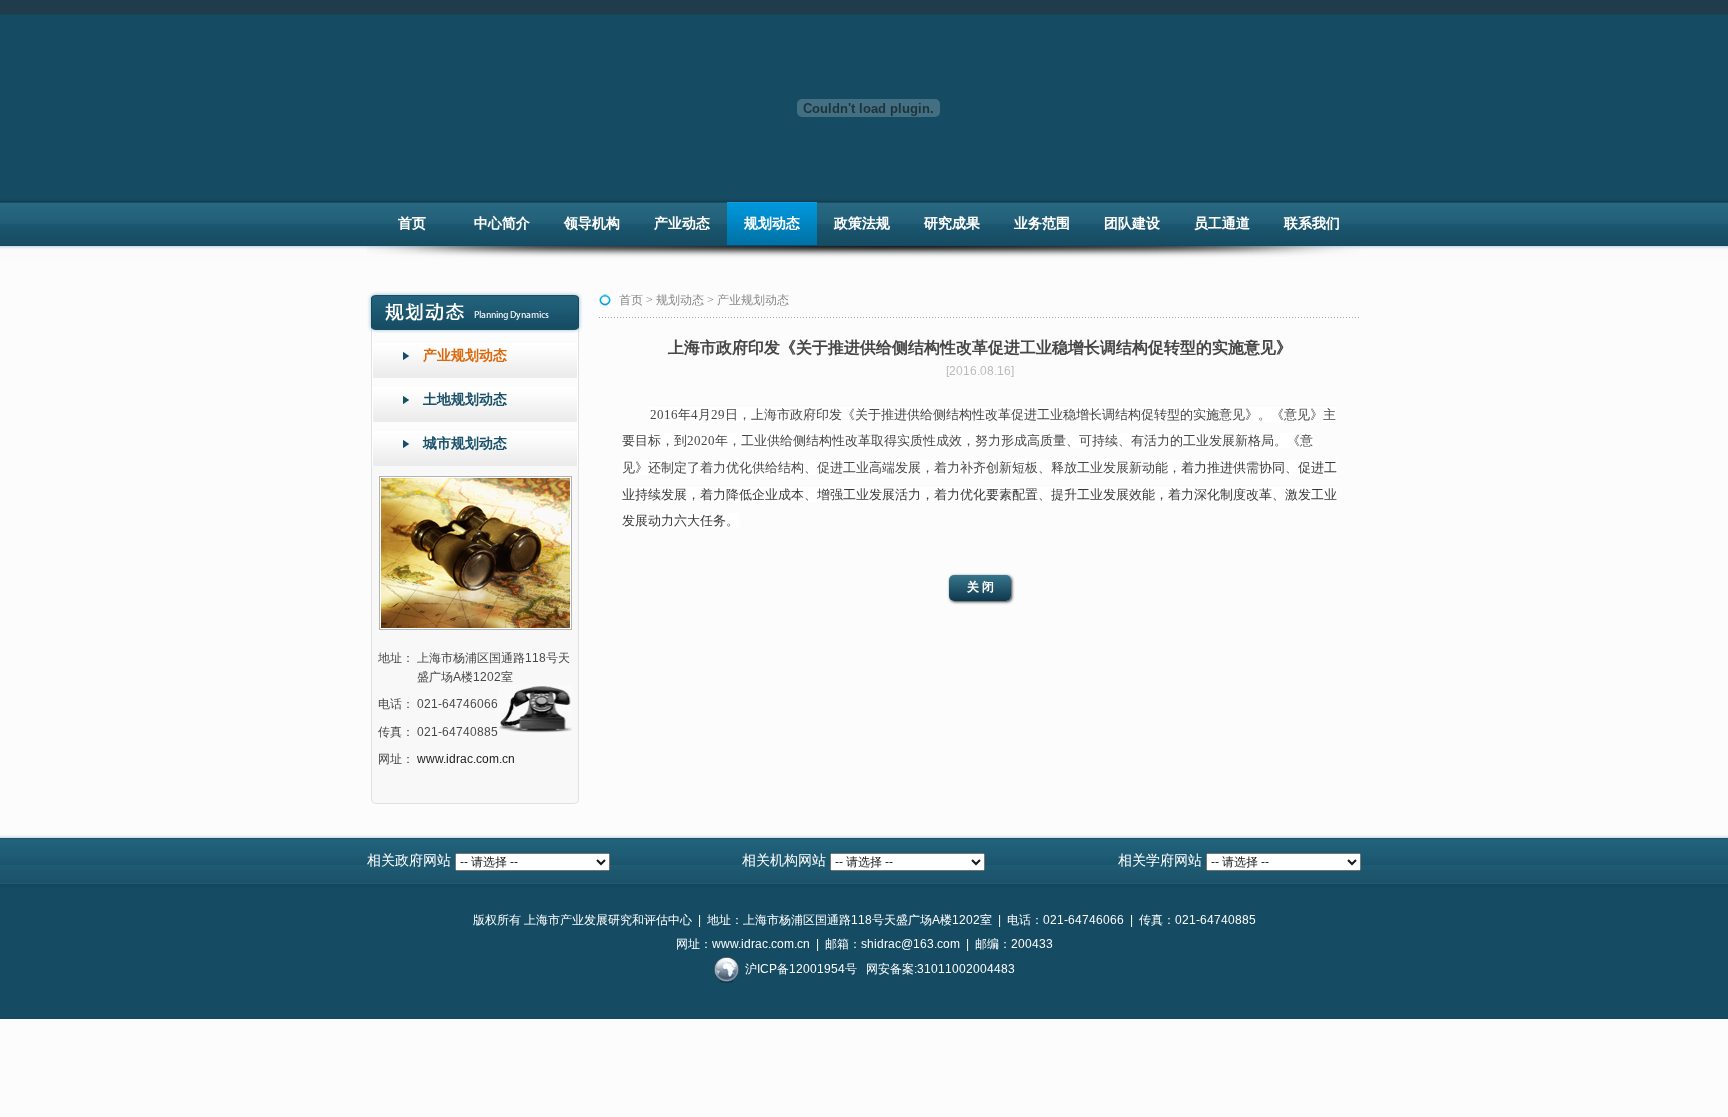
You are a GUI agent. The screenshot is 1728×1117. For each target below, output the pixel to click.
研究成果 (952, 223)
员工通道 (1222, 223)
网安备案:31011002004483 (940, 969)
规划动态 (772, 223)
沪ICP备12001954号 (801, 969)
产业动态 (682, 223)
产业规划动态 (465, 355)
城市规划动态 (465, 443)
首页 (412, 223)
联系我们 (1312, 223)
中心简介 (502, 223)
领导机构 (592, 223)
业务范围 (1042, 223)
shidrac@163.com (910, 944)
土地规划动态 (465, 399)
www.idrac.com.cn (466, 759)
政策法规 (862, 223)
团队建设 (1132, 223)
